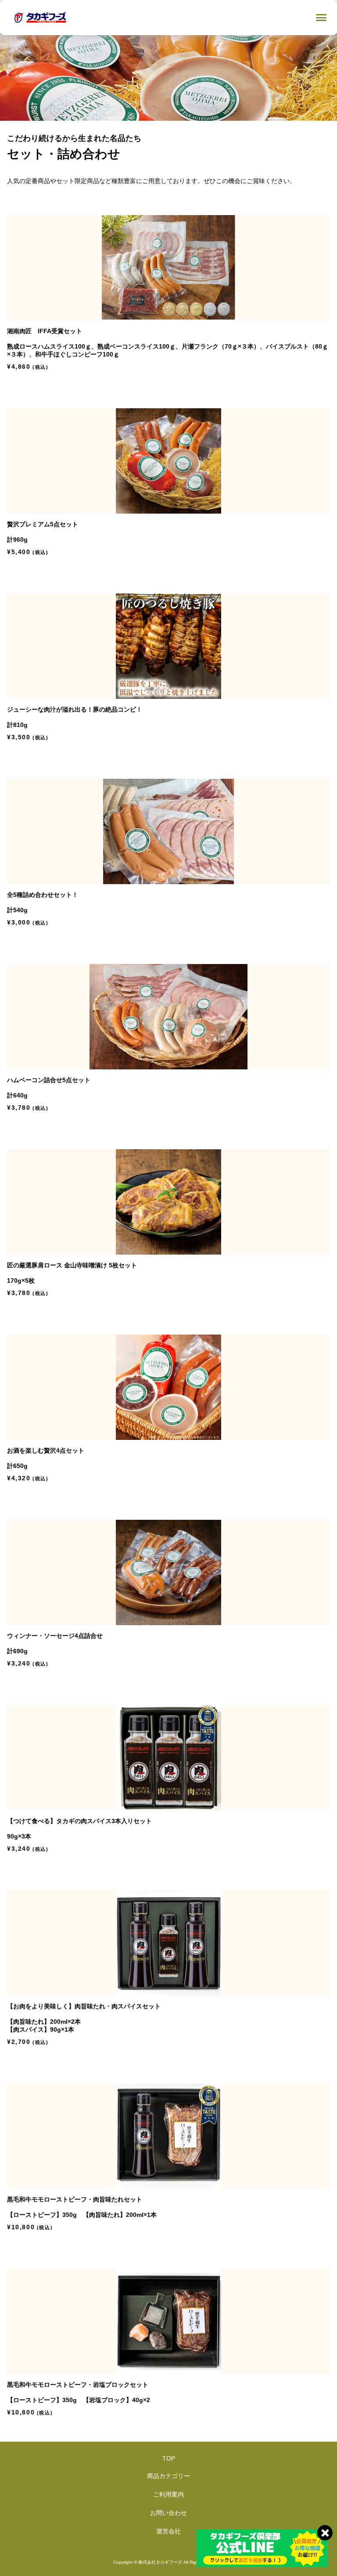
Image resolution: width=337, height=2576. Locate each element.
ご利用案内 (168, 2494)
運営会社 (168, 2531)
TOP (169, 2458)
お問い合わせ (168, 2513)
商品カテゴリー (168, 2476)
